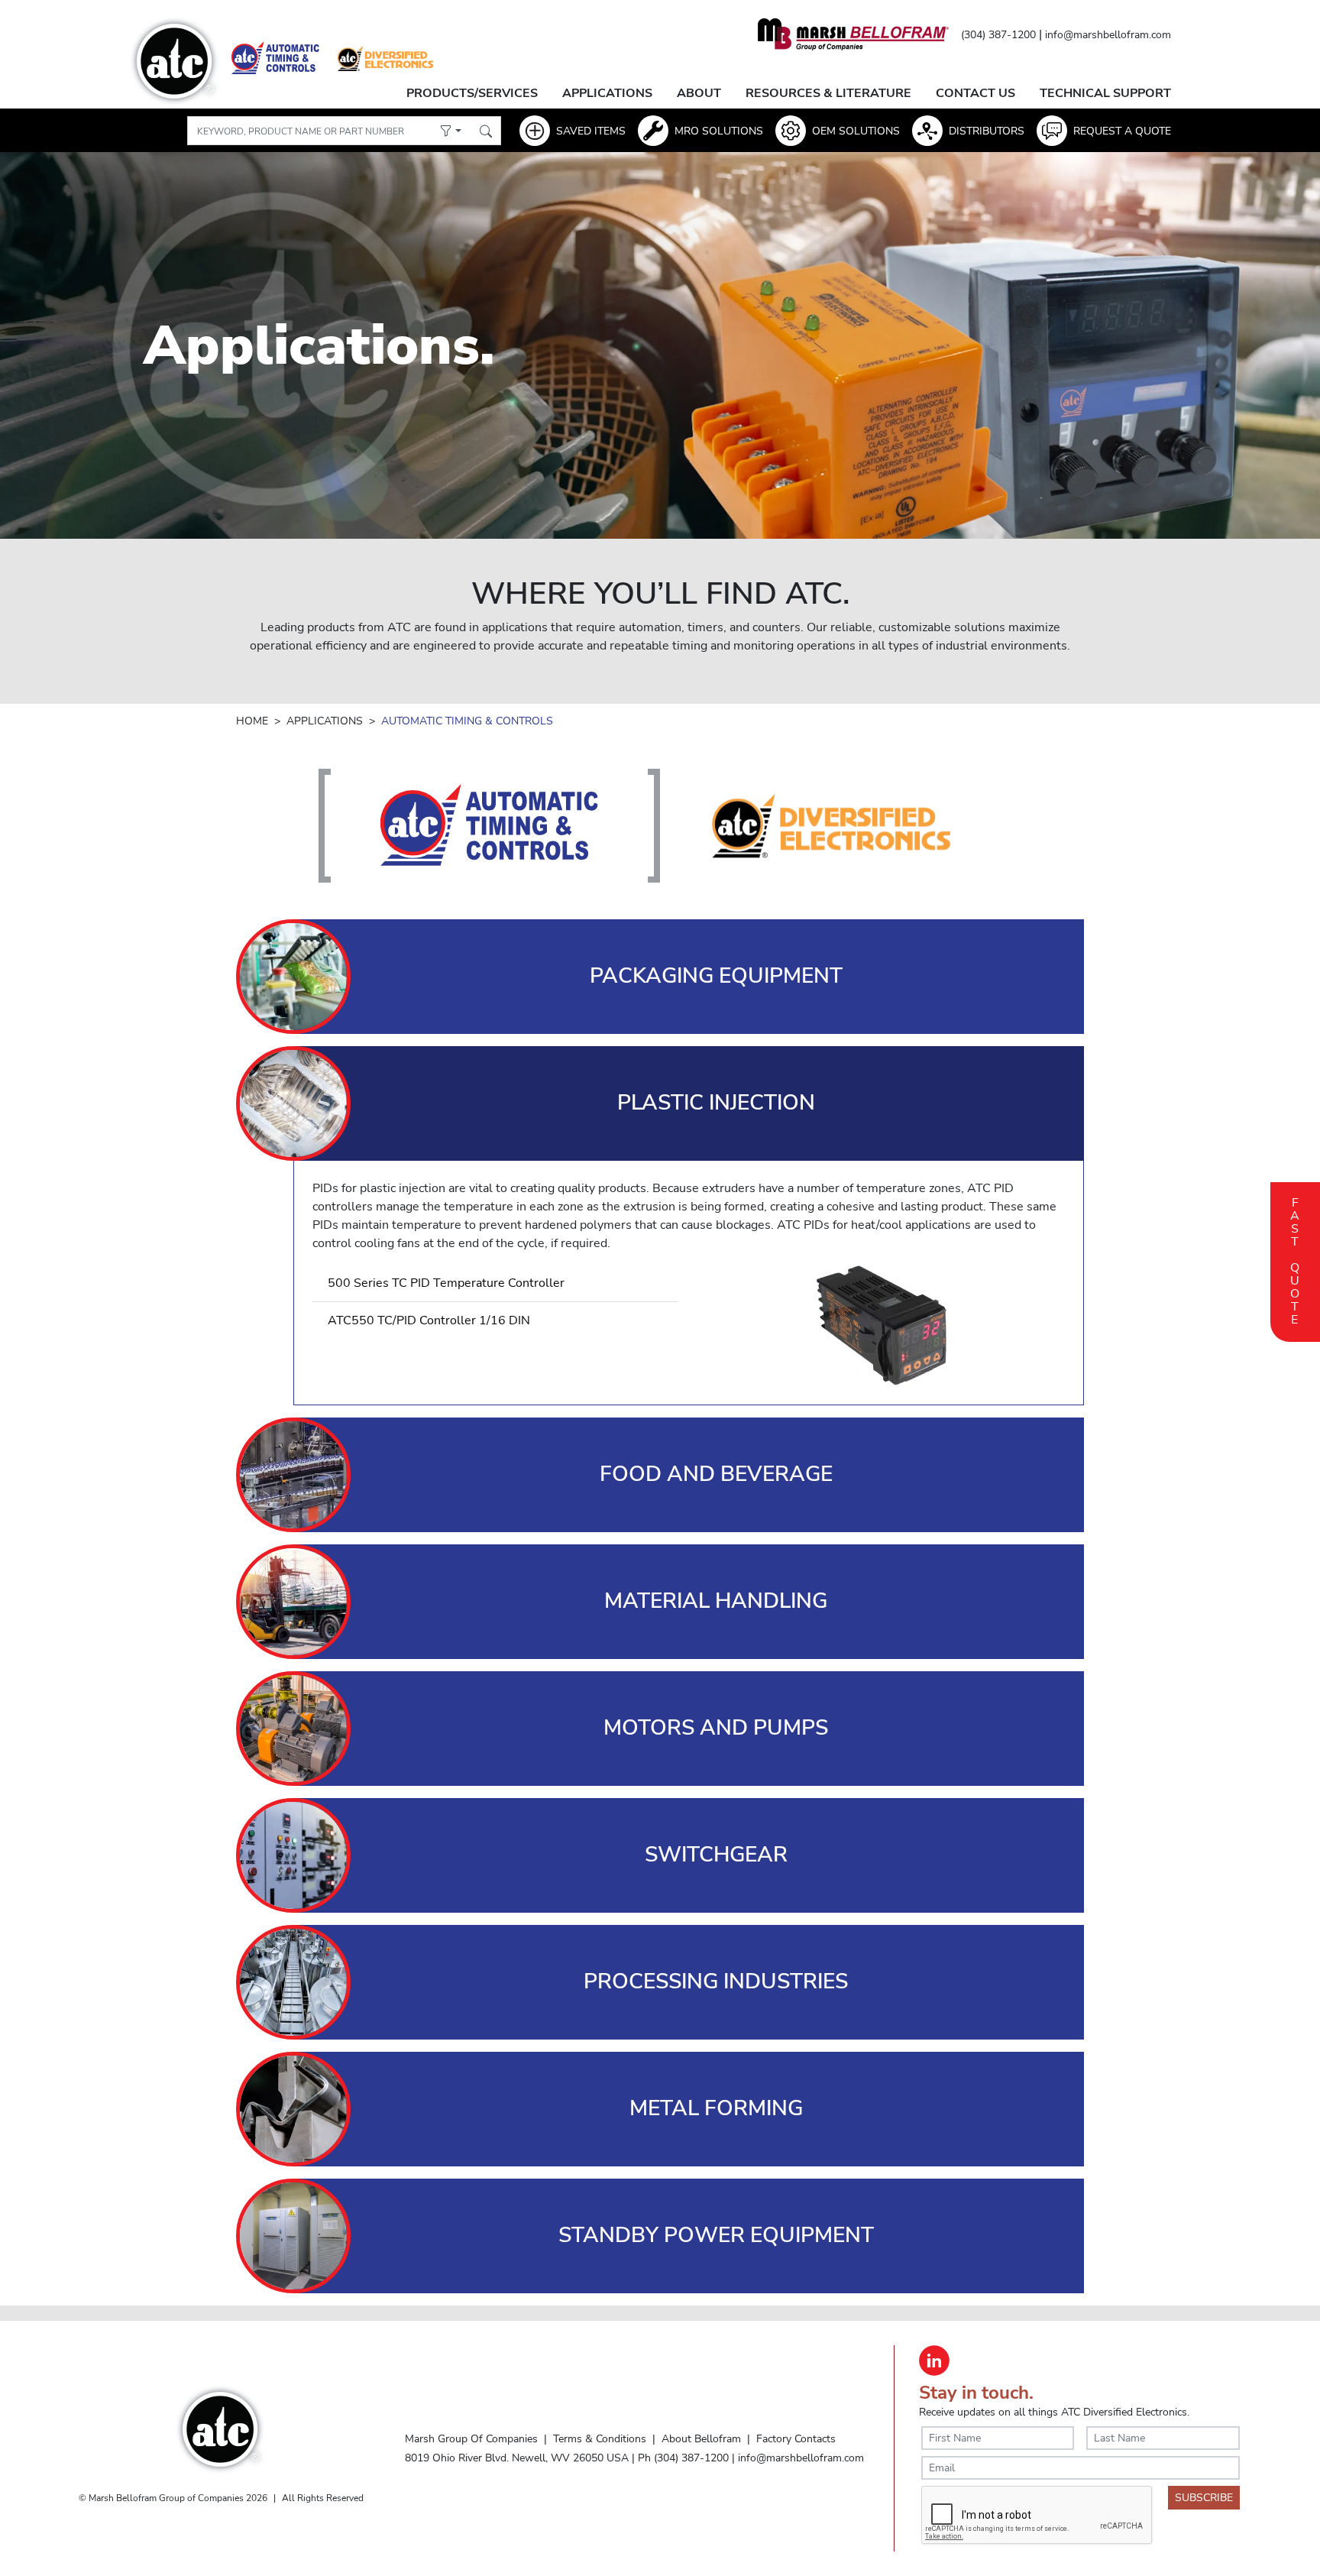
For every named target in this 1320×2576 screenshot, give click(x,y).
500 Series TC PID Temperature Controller (446, 1283)
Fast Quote (1295, 1259)
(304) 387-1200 (998, 35)
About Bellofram (701, 2438)
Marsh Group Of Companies (471, 2438)
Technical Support (1105, 93)
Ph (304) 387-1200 (683, 2458)
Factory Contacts (796, 2438)
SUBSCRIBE (1204, 2498)
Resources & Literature (828, 93)
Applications (607, 93)
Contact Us (975, 93)
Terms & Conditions (600, 2438)
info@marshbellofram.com (1108, 35)
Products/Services (472, 93)
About (699, 93)
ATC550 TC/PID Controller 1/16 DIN (429, 1320)
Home (252, 721)
